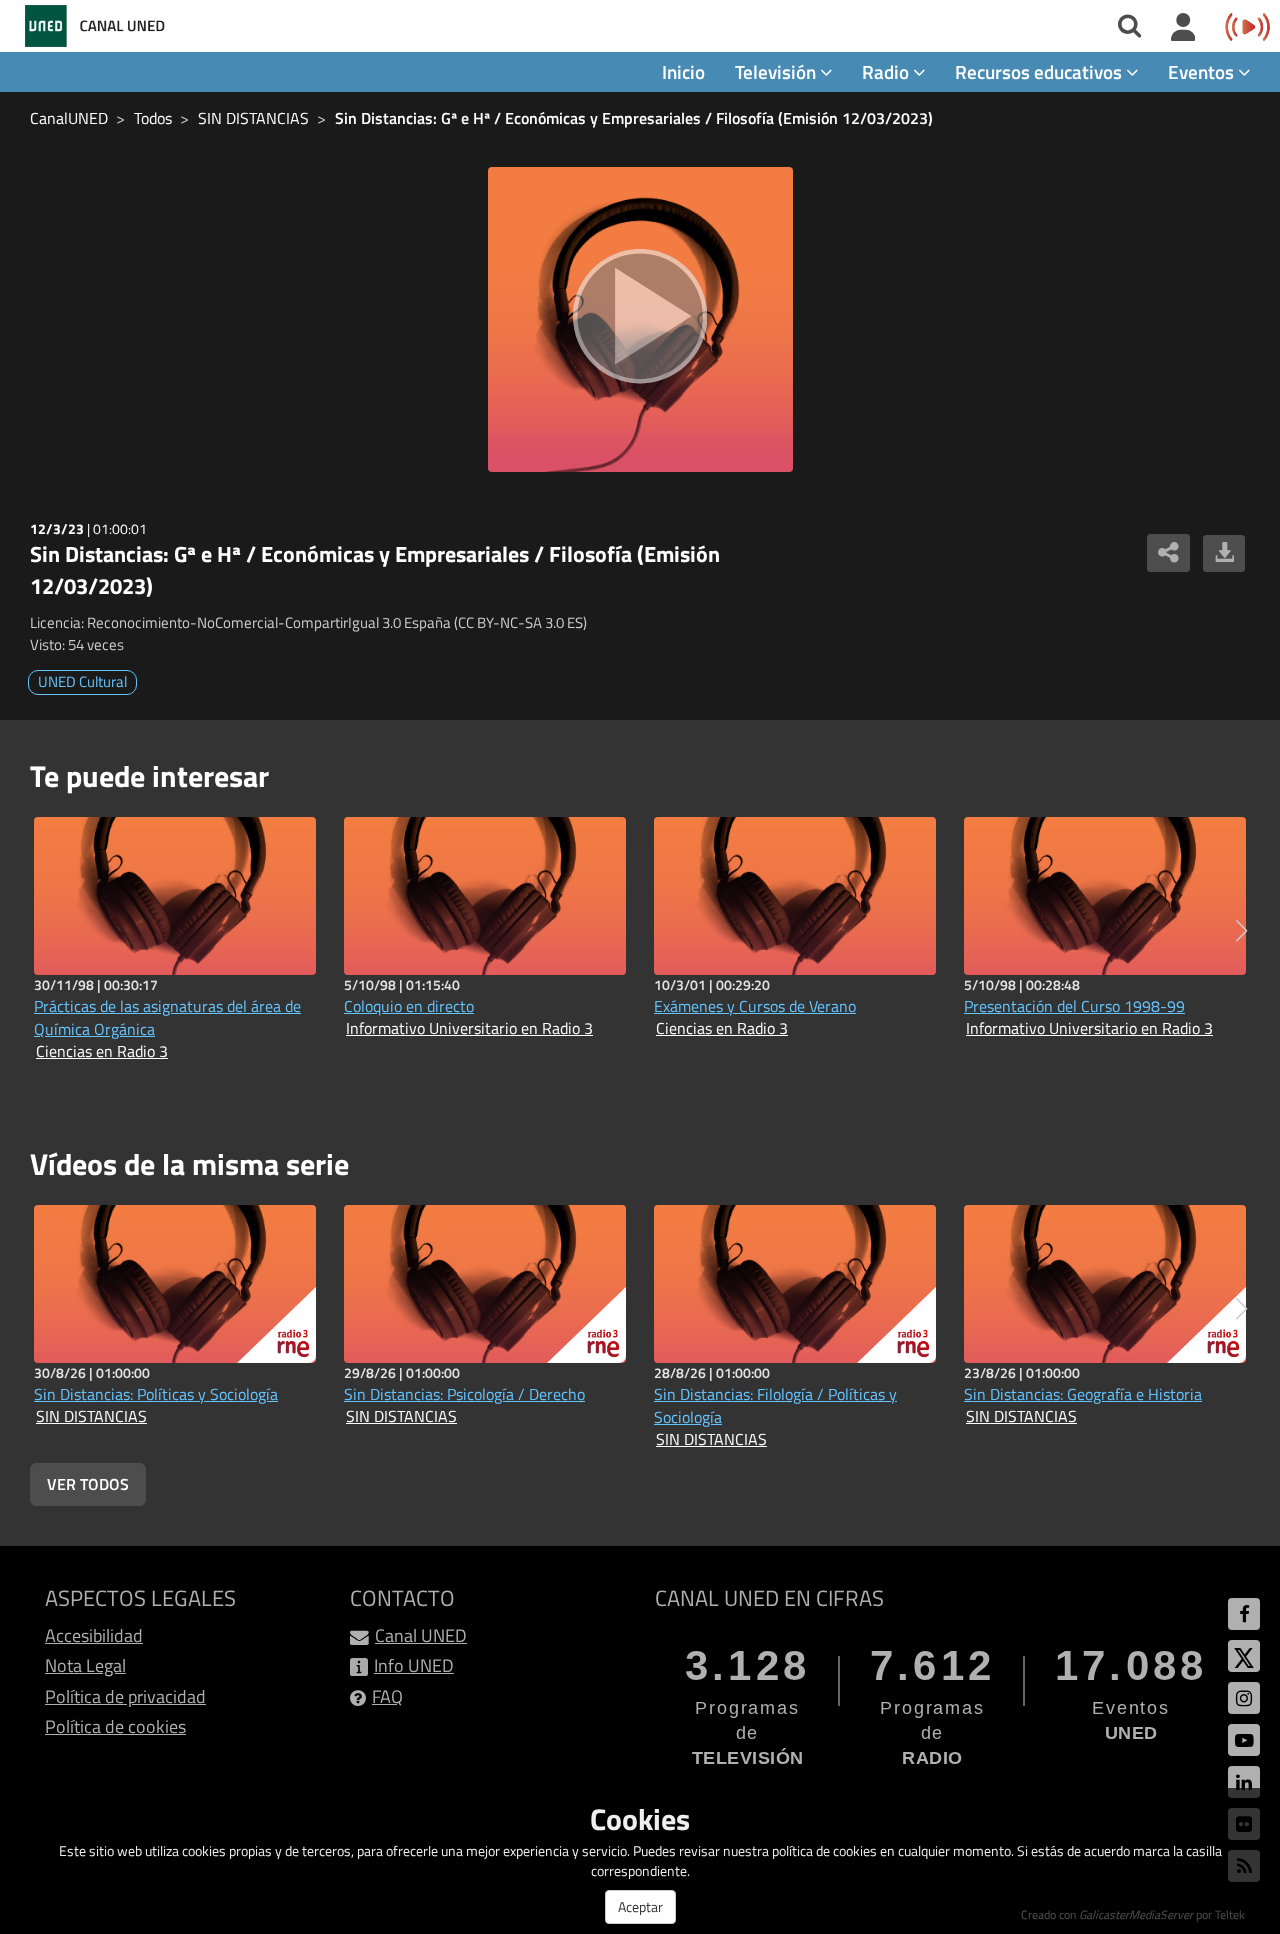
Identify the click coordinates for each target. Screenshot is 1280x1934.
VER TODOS (88, 1484)
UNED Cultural (82, 681)
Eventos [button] (1203, 71)
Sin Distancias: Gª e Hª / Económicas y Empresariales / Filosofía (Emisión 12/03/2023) (634, 118)
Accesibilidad (94, 1635)
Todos (153, 118)
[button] (1241, 931)
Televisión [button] (777, 71)
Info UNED (414, 1665)
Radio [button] (887, 71)
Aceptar (640, 1906)
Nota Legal (85, 1665)
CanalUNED (69, 118)
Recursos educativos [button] (1040, 71)
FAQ (387, 1696)
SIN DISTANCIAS (253, 118)
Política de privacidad (125, 1696)
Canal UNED (421, 1635)
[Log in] (1183, 28)
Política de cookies (115, 1726)
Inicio (683, 71)
